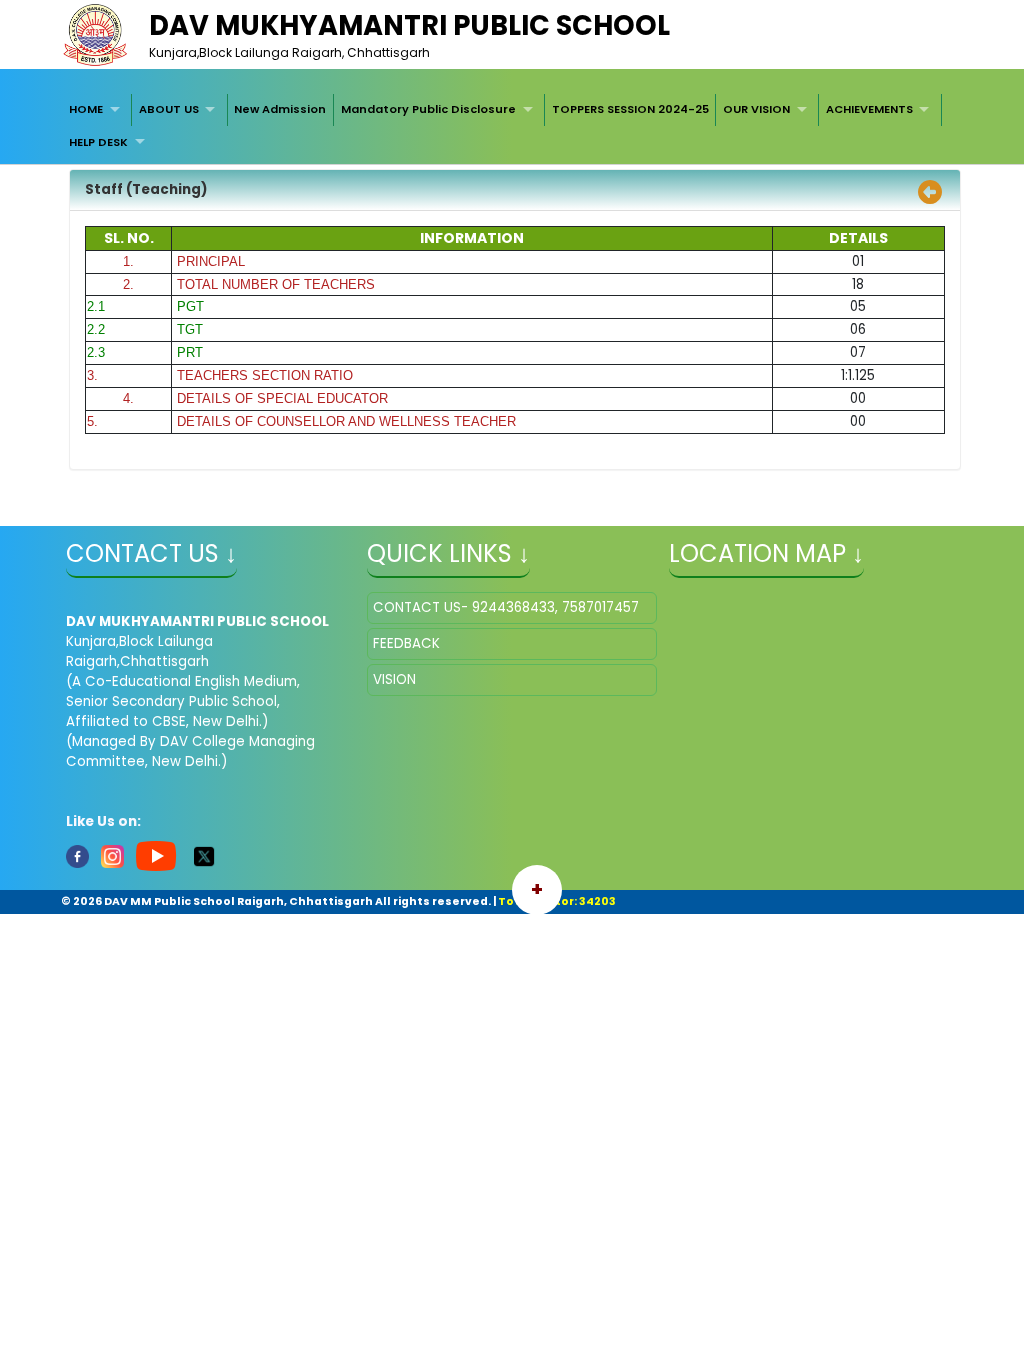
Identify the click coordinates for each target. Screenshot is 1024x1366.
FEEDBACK (406, 643)
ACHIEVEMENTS (869, 109)
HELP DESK (98, 142)
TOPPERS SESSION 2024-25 (630, 109)
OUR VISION (756, 109)
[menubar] (512, 126)
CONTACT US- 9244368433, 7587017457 (506, 607)
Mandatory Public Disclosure (428, 109)
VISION (394, 679)
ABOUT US (169, 109)
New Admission (280, 109)
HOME (86, 109)
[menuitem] (97, 110)
